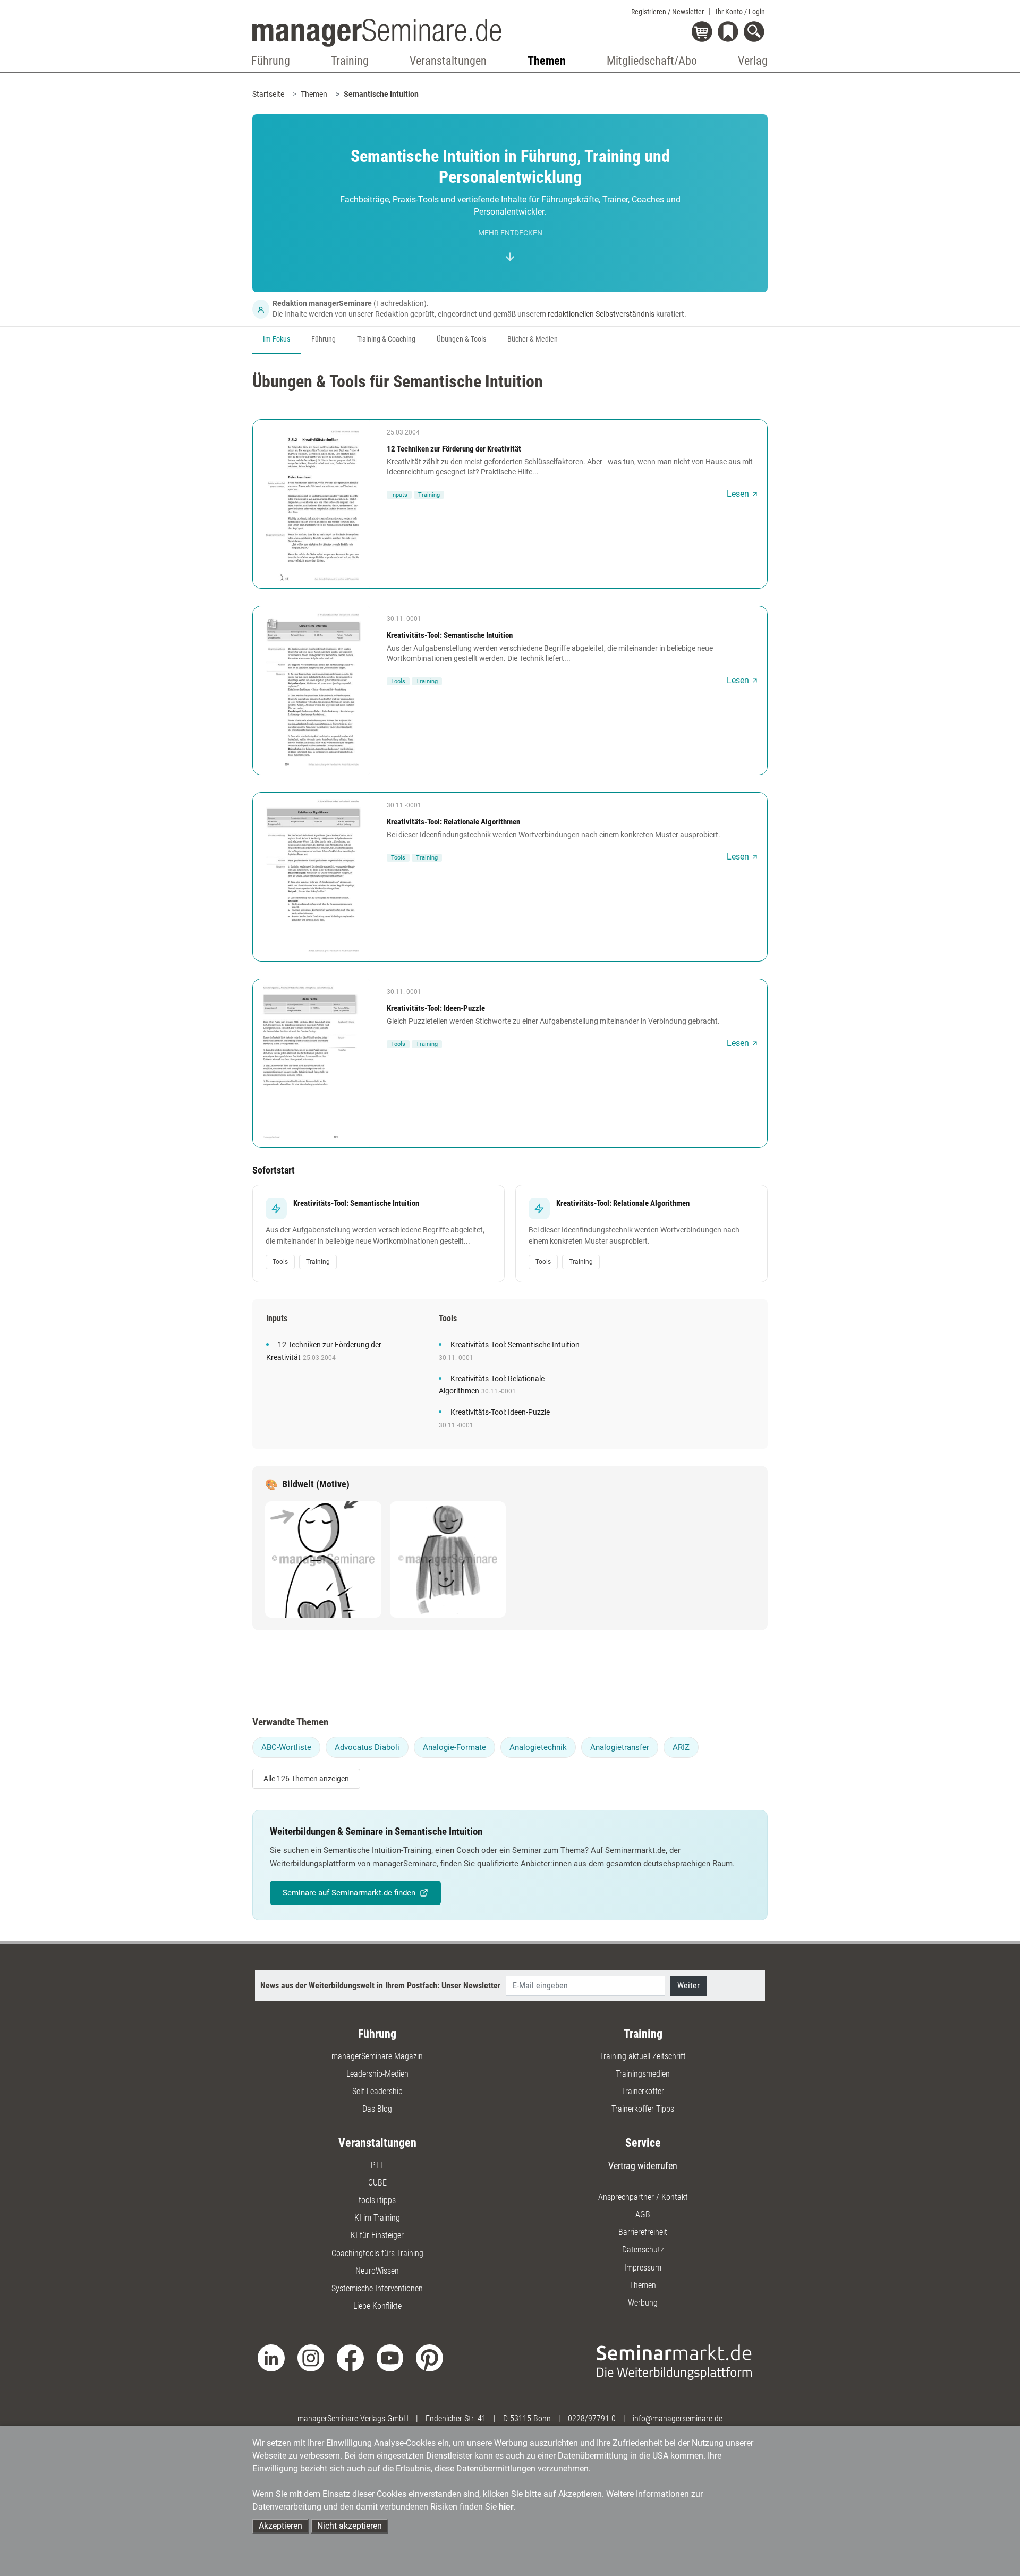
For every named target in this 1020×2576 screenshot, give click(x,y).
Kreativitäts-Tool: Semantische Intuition (450, 635)
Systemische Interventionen (377, 2288)
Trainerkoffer (643, 2091)
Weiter (688, 1986)
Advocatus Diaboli (367, 1747)
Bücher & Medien (533, 339)
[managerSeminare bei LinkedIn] (271, 2357)
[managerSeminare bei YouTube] (390, 2357)
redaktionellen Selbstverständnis (601, 314)
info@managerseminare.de (678, 2418)
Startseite (268, 94)
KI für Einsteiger (377, 2235)
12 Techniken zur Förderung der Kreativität (454, 449)
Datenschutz (643, 2250)
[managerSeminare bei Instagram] (311, 2357)
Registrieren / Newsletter (668, 12)
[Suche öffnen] (756, 33)
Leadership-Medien (377, 2074)
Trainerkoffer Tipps (643, 2109)
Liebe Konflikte (377, 2306)
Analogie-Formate (454, 1747)
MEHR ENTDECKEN (510, 233)
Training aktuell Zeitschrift (643, 2056)
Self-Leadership (377, 2091)
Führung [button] (271, 61)
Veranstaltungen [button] (448, 61)
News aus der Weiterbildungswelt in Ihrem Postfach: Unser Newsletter (380, 1986)
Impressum (643, 2268)
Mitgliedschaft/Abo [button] (652, 61)
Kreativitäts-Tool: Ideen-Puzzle (436, 1008)
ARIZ (681, 1747)
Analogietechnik (538, 1747)
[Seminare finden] (674, 2362)
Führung (324, 339)
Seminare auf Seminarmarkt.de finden (349, 1893)
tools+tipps (377, 2200)
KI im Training (377, 2218)
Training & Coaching (386, 339)
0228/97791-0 (592, 2418)
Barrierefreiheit (643, 2232)
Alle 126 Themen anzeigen (306, 1779)
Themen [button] (547, 61)
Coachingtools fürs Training (377, 2253)
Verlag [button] (753, 61)
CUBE (377, 2183)
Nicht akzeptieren (350, 2526)
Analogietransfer (620, 1747)
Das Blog (377, 2109)
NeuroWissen (377, 2271)
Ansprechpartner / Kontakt (643, 2197)
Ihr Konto (740, 12)
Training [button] (350, 61)
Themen (314, 94)
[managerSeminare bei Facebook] (350, 2357)
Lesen (738, 494)
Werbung (643, 2303)
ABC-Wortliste (286, 1747)
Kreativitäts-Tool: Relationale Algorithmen (453, 822)
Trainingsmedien (643, 2074)
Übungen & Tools (461, 339)
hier (506, 2507)
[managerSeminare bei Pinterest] (430, 2357)
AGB (643, 2214)
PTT (377, 2165)
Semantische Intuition (381, 94)
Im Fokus (277, 339)
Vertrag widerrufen (643, 2166)
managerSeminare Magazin (377, 2056)
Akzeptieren (280, 2526)
